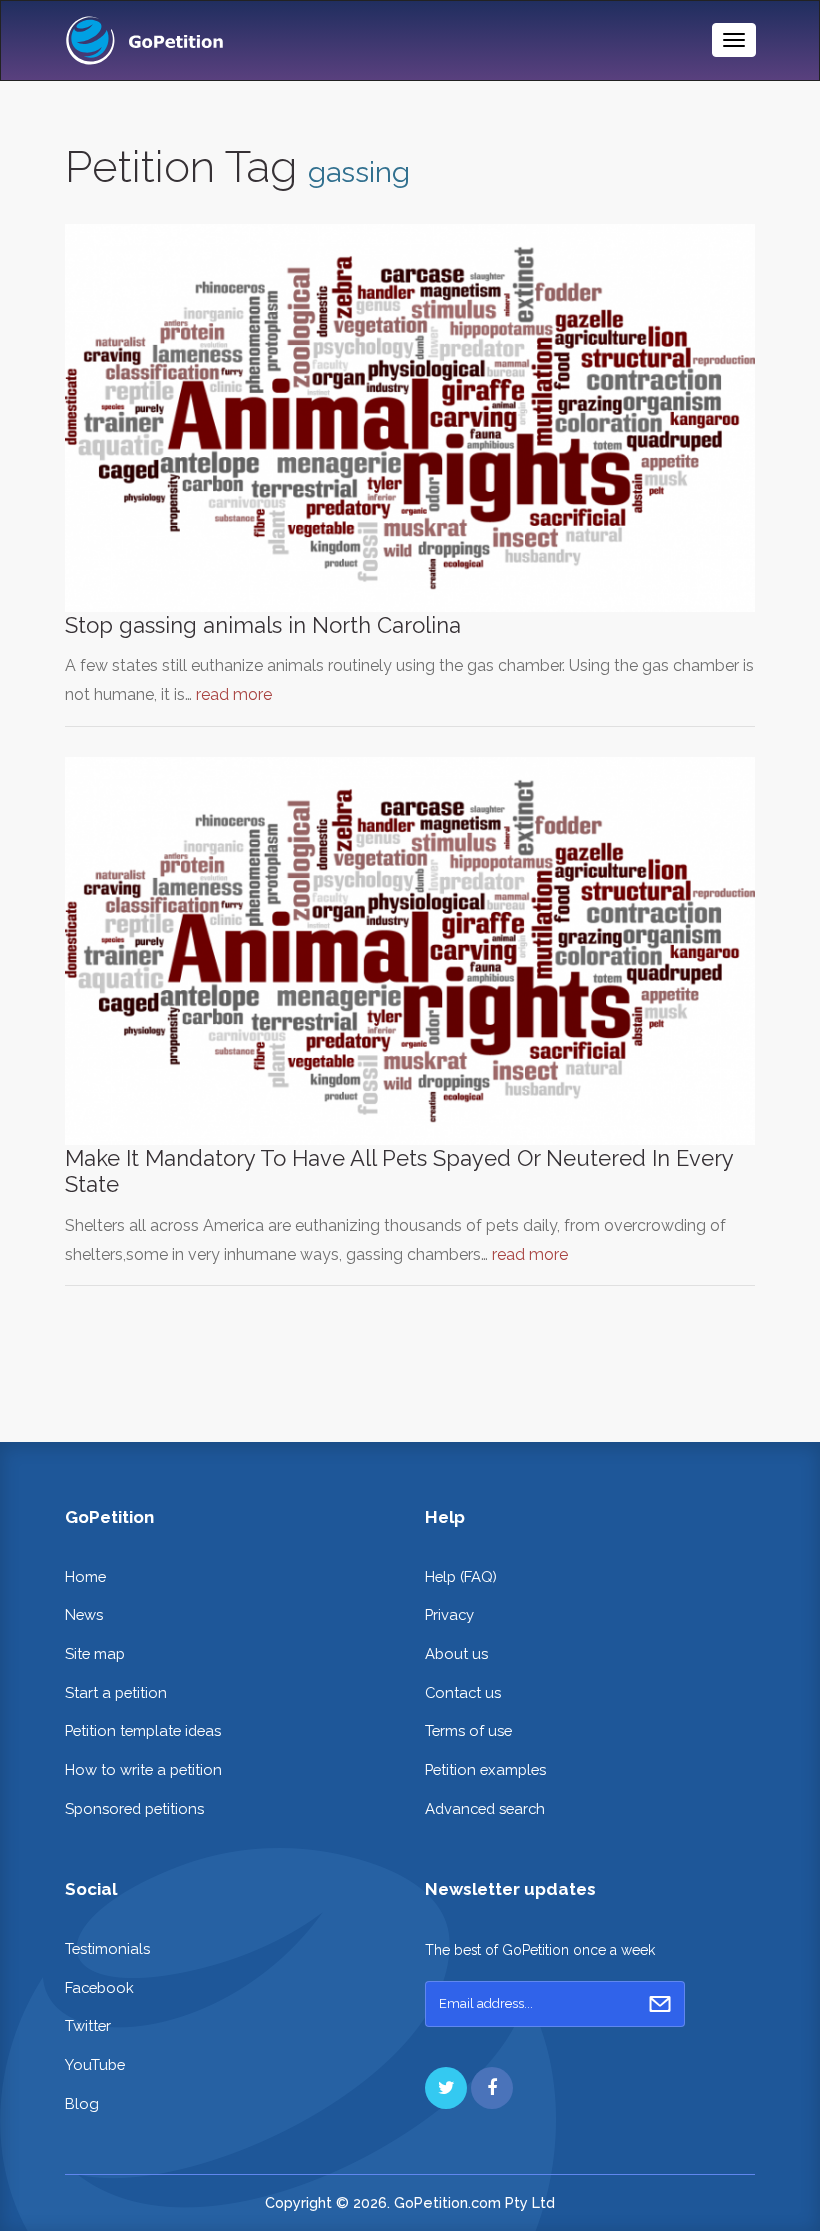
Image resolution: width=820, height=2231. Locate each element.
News (84, 1614)
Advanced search (485, 1808)
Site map (95, 1653)
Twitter (88, 2025)
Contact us (463, 1692)
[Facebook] (492, 2088)
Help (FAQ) (461, 1576)
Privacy (449, 1614)
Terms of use (468, 1730)
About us (456, 1653)
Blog (82, 2103)
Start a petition (116, 1692)
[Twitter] (446, 2088)
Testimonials (107, 1948)
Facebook (99, 1987)
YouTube (95, 2064)
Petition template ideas (143, 1730)
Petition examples (485, 1769)
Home (85, 1576)
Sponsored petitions (134, 1808)
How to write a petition (143, 1769)
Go (660, 2004)
